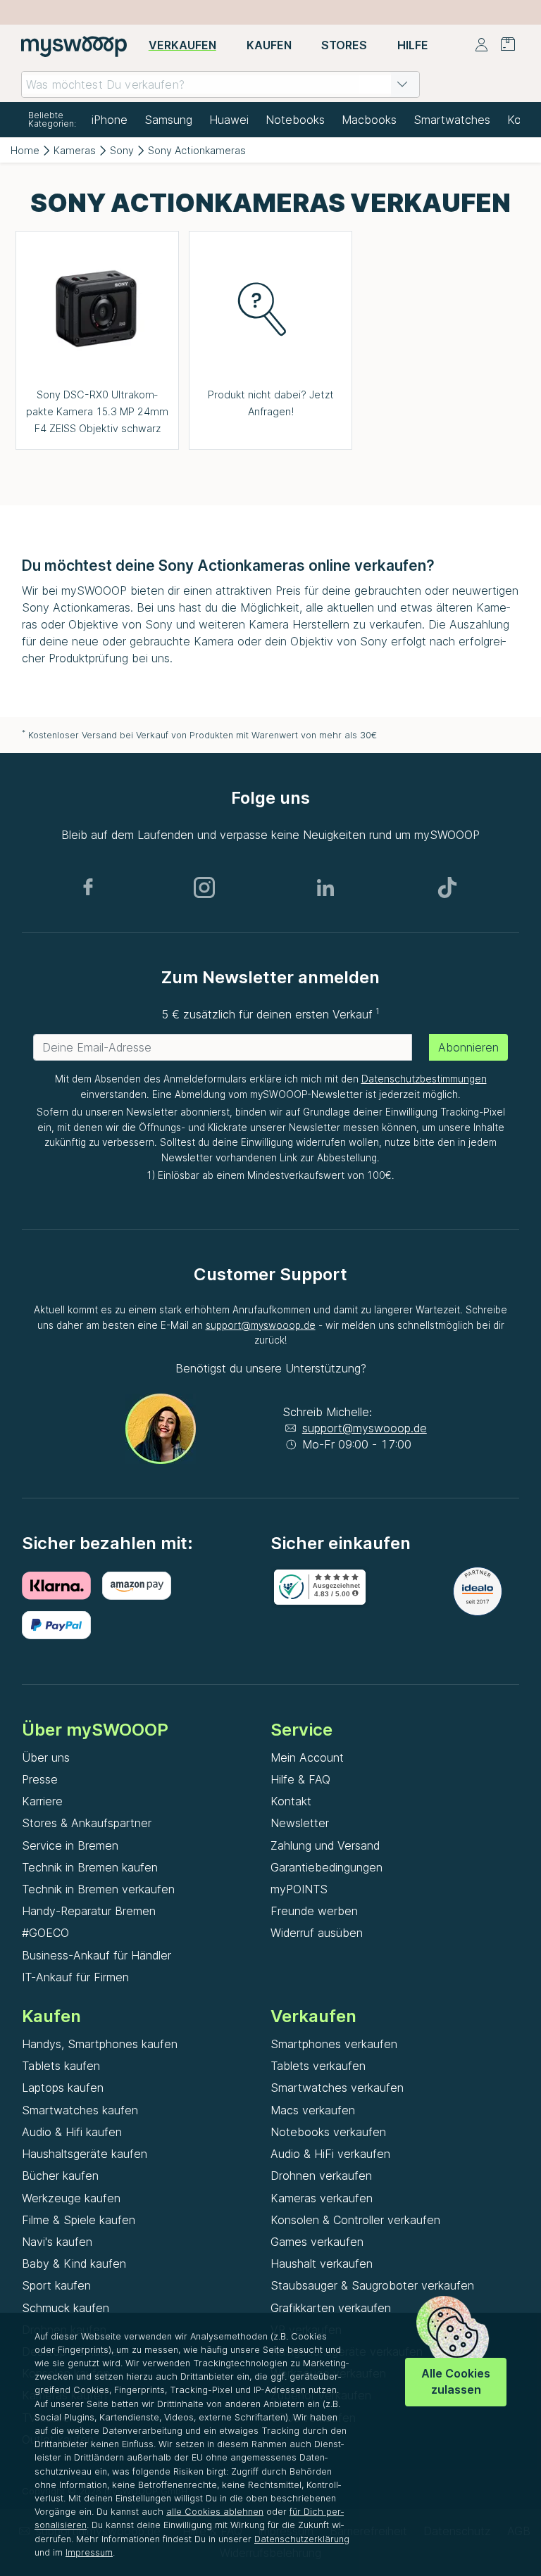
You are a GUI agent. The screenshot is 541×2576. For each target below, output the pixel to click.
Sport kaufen (56, 2285)
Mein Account (307, 1757)
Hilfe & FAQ (300, 1779)
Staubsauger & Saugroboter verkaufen (372, 2285)
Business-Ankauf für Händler (97, 1955)
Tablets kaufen (61, 2066)
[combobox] (220, 84)
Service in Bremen (70, 1845)
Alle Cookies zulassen (456, 2381)
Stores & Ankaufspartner (87, 1823)
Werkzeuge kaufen (71, 2198)
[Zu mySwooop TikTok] (447, 888)
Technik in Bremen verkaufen (98, 1889)
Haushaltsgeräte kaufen (85, 2154)
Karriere (42, 1801)
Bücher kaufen (60, 2176)
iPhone (110, 120)
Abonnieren (468, 1047)
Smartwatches (452, 120)
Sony (122, 150)
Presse (40, 1779)
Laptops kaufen (63, 2088)
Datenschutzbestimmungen (424, 1079)
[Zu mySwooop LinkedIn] (325, 888)
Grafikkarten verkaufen (331, 2308)
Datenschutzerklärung (302, 2539)
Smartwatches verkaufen (337, 2088)
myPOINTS (299, 1889)
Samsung (168, 120)
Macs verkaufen (313, 2110)
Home (25, 150)
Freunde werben (314, 1911)
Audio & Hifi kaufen (72, 2132)
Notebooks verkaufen (328, 2132)
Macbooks (369, 120)
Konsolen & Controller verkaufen (355, 2220)
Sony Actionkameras (197, 150)
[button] (402, 84)
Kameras (75, 150)
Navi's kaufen (57, 2242)
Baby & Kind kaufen (74, 2264)
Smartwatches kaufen (80, 2110)
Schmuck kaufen (66, 2308)
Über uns (46, 1757)
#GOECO (45, 1933)
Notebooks (295, 120)
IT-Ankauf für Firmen (75, 1977)
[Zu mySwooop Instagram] (204, 888)
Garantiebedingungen (327, 1867)
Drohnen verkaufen (321, 2176)
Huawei (229, 120)
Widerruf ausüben (317, 1933)
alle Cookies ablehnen (215, 2512)
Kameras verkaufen (322, 2198)
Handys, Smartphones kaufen (100, 2044)
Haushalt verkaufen (322, 2264)
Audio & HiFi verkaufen (330, 2154)
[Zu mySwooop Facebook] (88, 888)
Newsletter (300, 1823)
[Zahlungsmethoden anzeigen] (62, 1586)
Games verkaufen (317, 2242)
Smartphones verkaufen (334, 2044)
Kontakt (291, 1801)
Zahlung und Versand (325, 1845)
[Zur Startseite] (74, 46)
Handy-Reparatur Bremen (89, 1911)
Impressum (89, 2552)
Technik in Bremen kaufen (90, 1867)
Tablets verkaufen (318, 2066)
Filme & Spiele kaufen (79, 2220)
